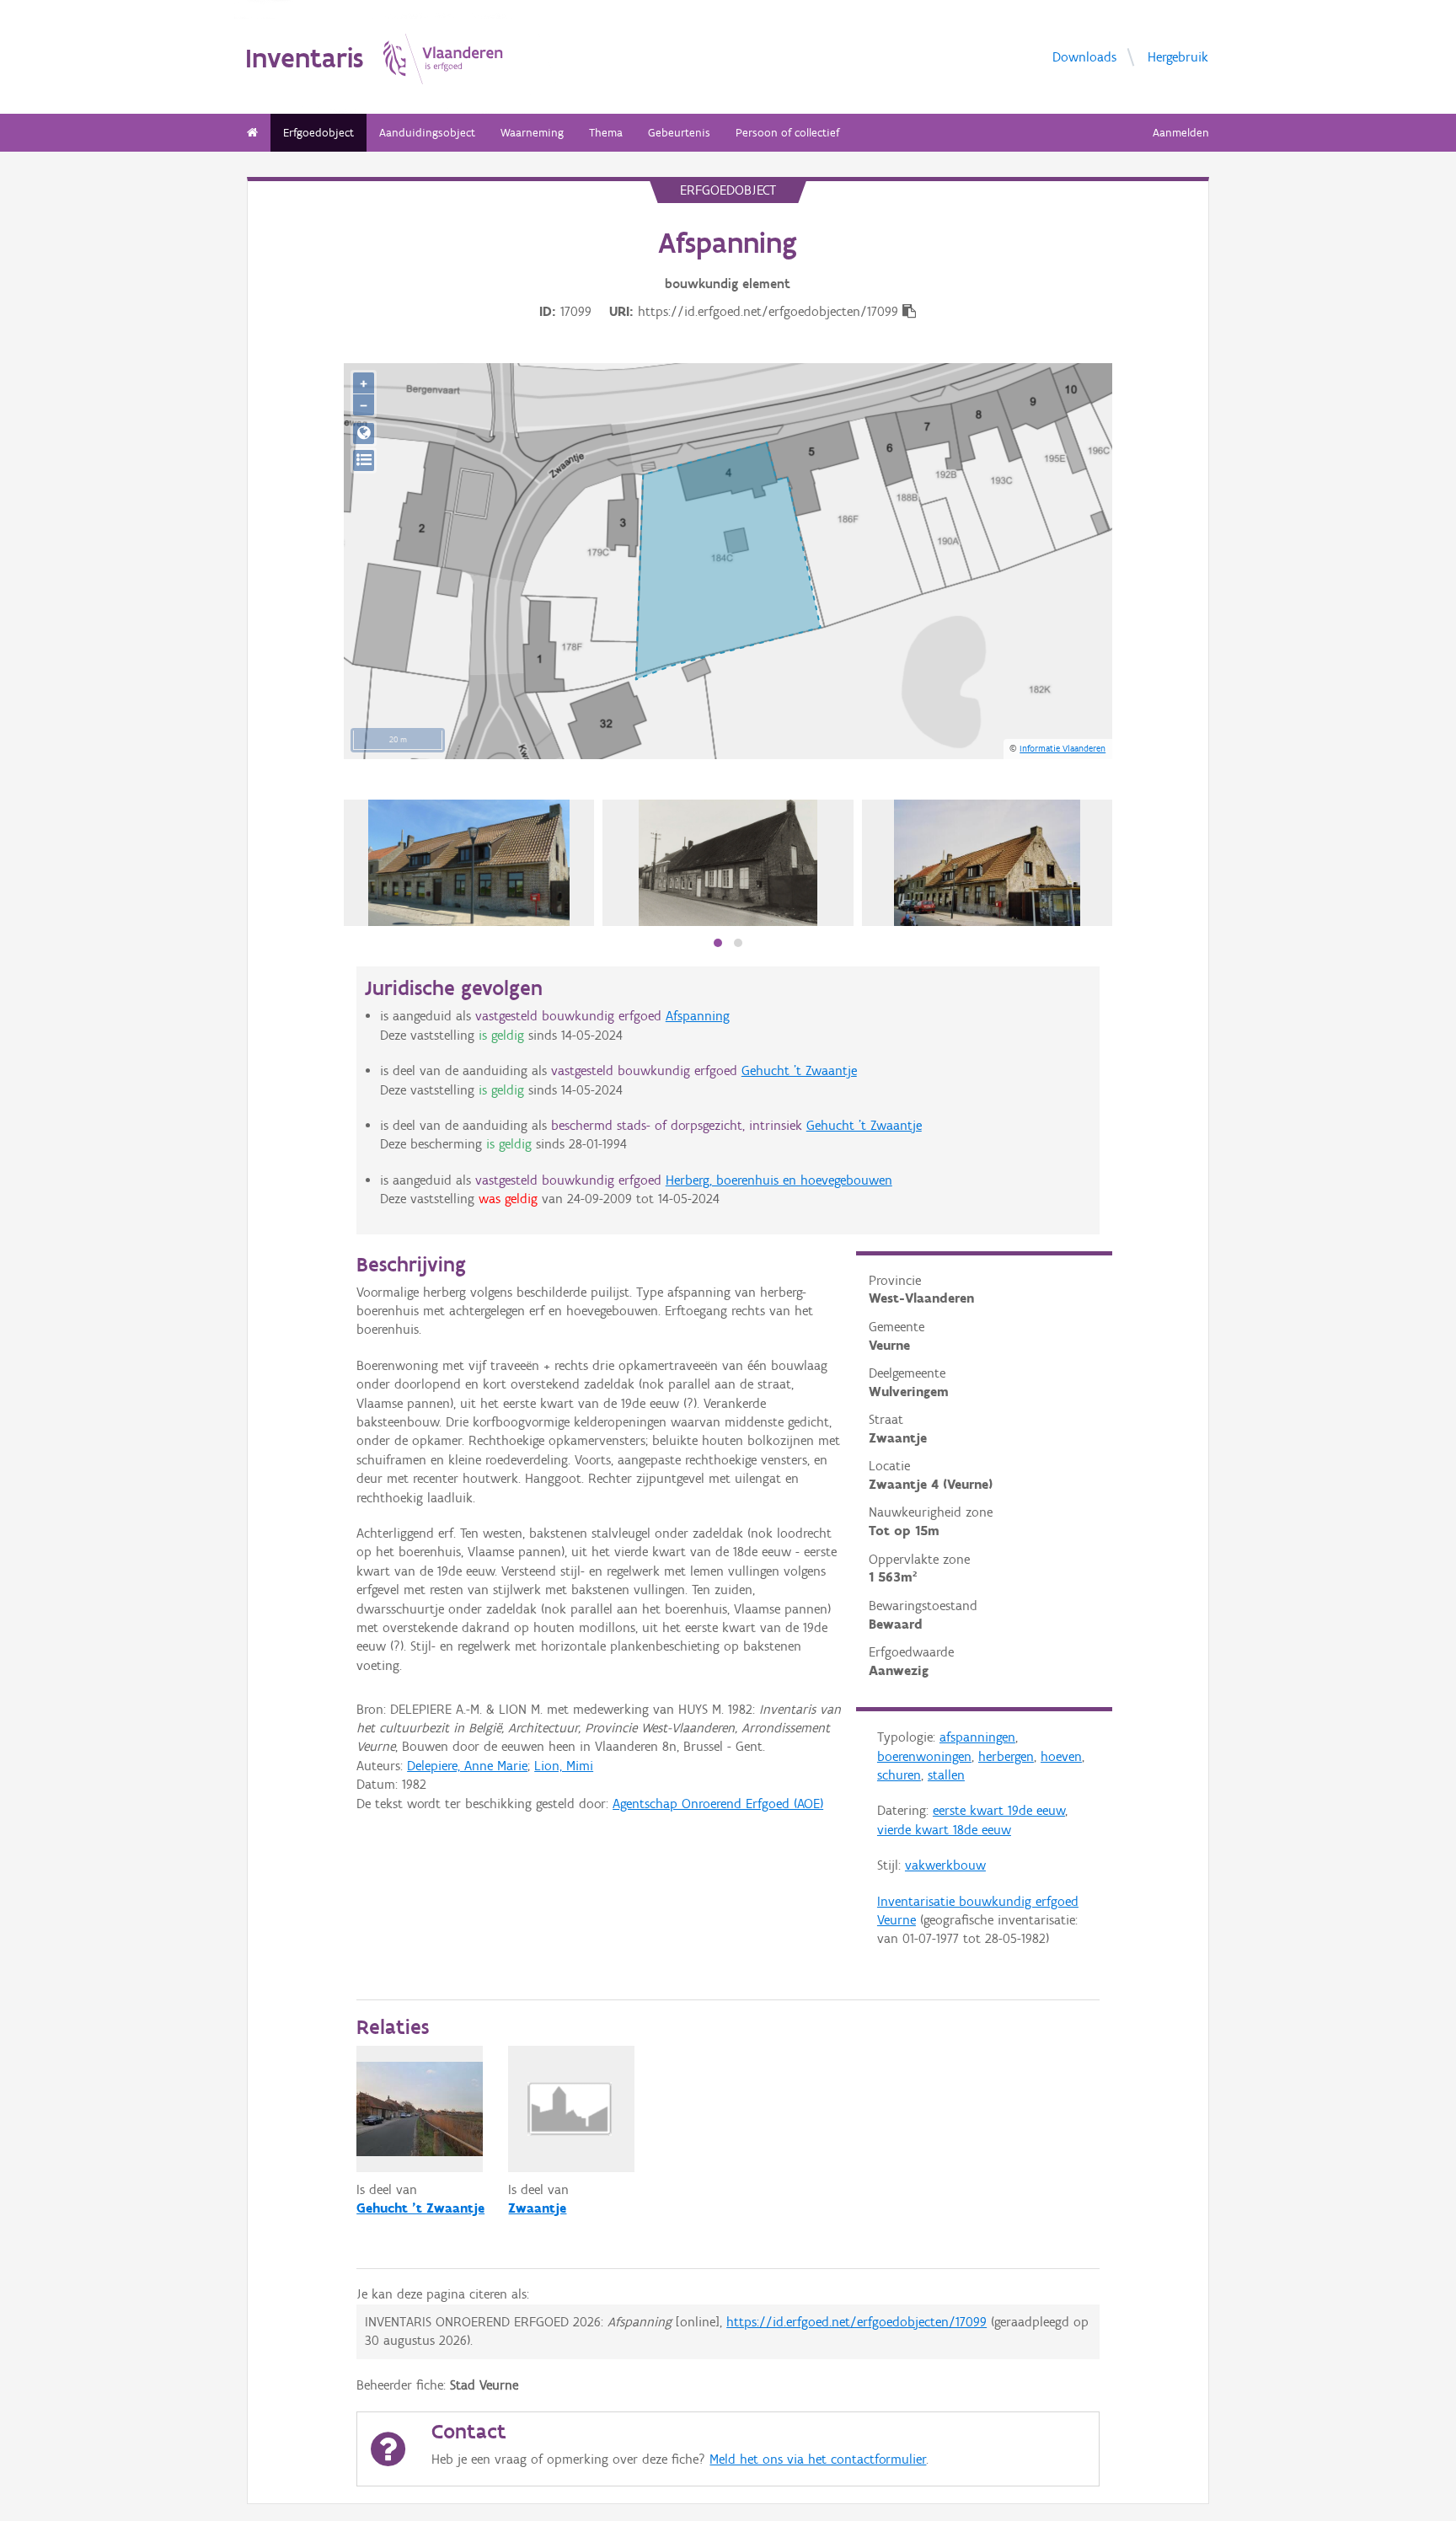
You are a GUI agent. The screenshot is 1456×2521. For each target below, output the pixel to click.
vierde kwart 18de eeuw (944, 1830)
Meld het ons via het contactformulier (818, 2459)
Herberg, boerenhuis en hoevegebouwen (779, 1180)
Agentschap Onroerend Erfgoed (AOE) (718, 1804)
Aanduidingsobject (427, 133)
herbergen (1006, 1756)
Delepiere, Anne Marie (467, 1766)
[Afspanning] (728, 863)
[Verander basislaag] (364, 460)
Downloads (1084, 56)
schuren (899, 1775)
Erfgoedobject (318, 133)
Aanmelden (1181, 133)
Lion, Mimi (564, 1766)
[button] (718, 943)
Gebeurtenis (679, 133)
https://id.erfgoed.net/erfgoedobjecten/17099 (856, 2322)
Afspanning (698, 1016)
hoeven (1061, 1756)
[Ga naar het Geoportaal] (364, 434)
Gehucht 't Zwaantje (799, 1070)
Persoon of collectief (787, 133)
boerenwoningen (924, 1756)
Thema (606, 133)
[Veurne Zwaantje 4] (469, 863)
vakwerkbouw (945, 1865)
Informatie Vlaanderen (1063, 748)
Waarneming (532, 133)
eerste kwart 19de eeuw (999, 1810)
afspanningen (977, 1737)
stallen (946, 1775)
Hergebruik (1178, 56)
